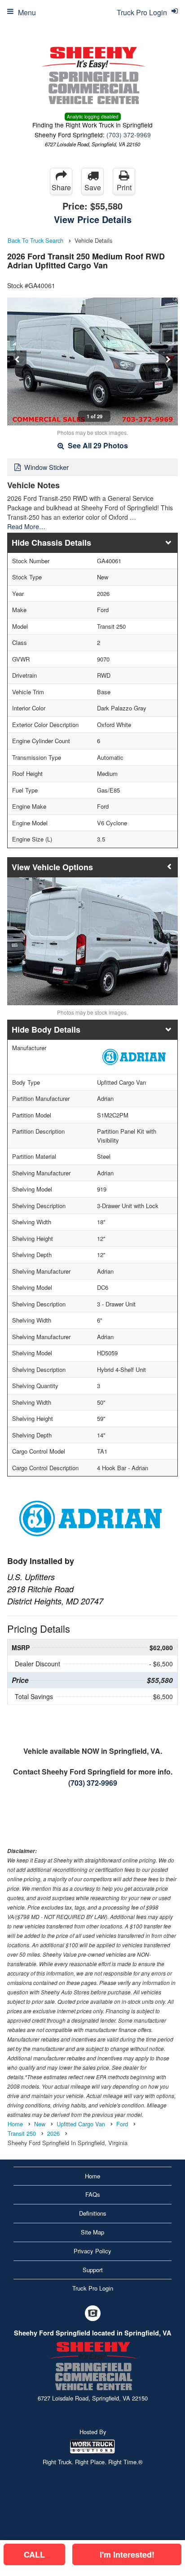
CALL (34, 2554)
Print (124, 187)
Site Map (92, 2232)
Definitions (93, 2213)
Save (93, 187)
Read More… (26, 526)
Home (92, 2176)
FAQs (93, 2194)
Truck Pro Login (93, 2288)
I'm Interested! (127, 2554)
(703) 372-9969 (129, 135)
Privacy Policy (92, 2251)
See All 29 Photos (97, 445)
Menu (27, 12)
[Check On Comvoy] (93, 2314)
